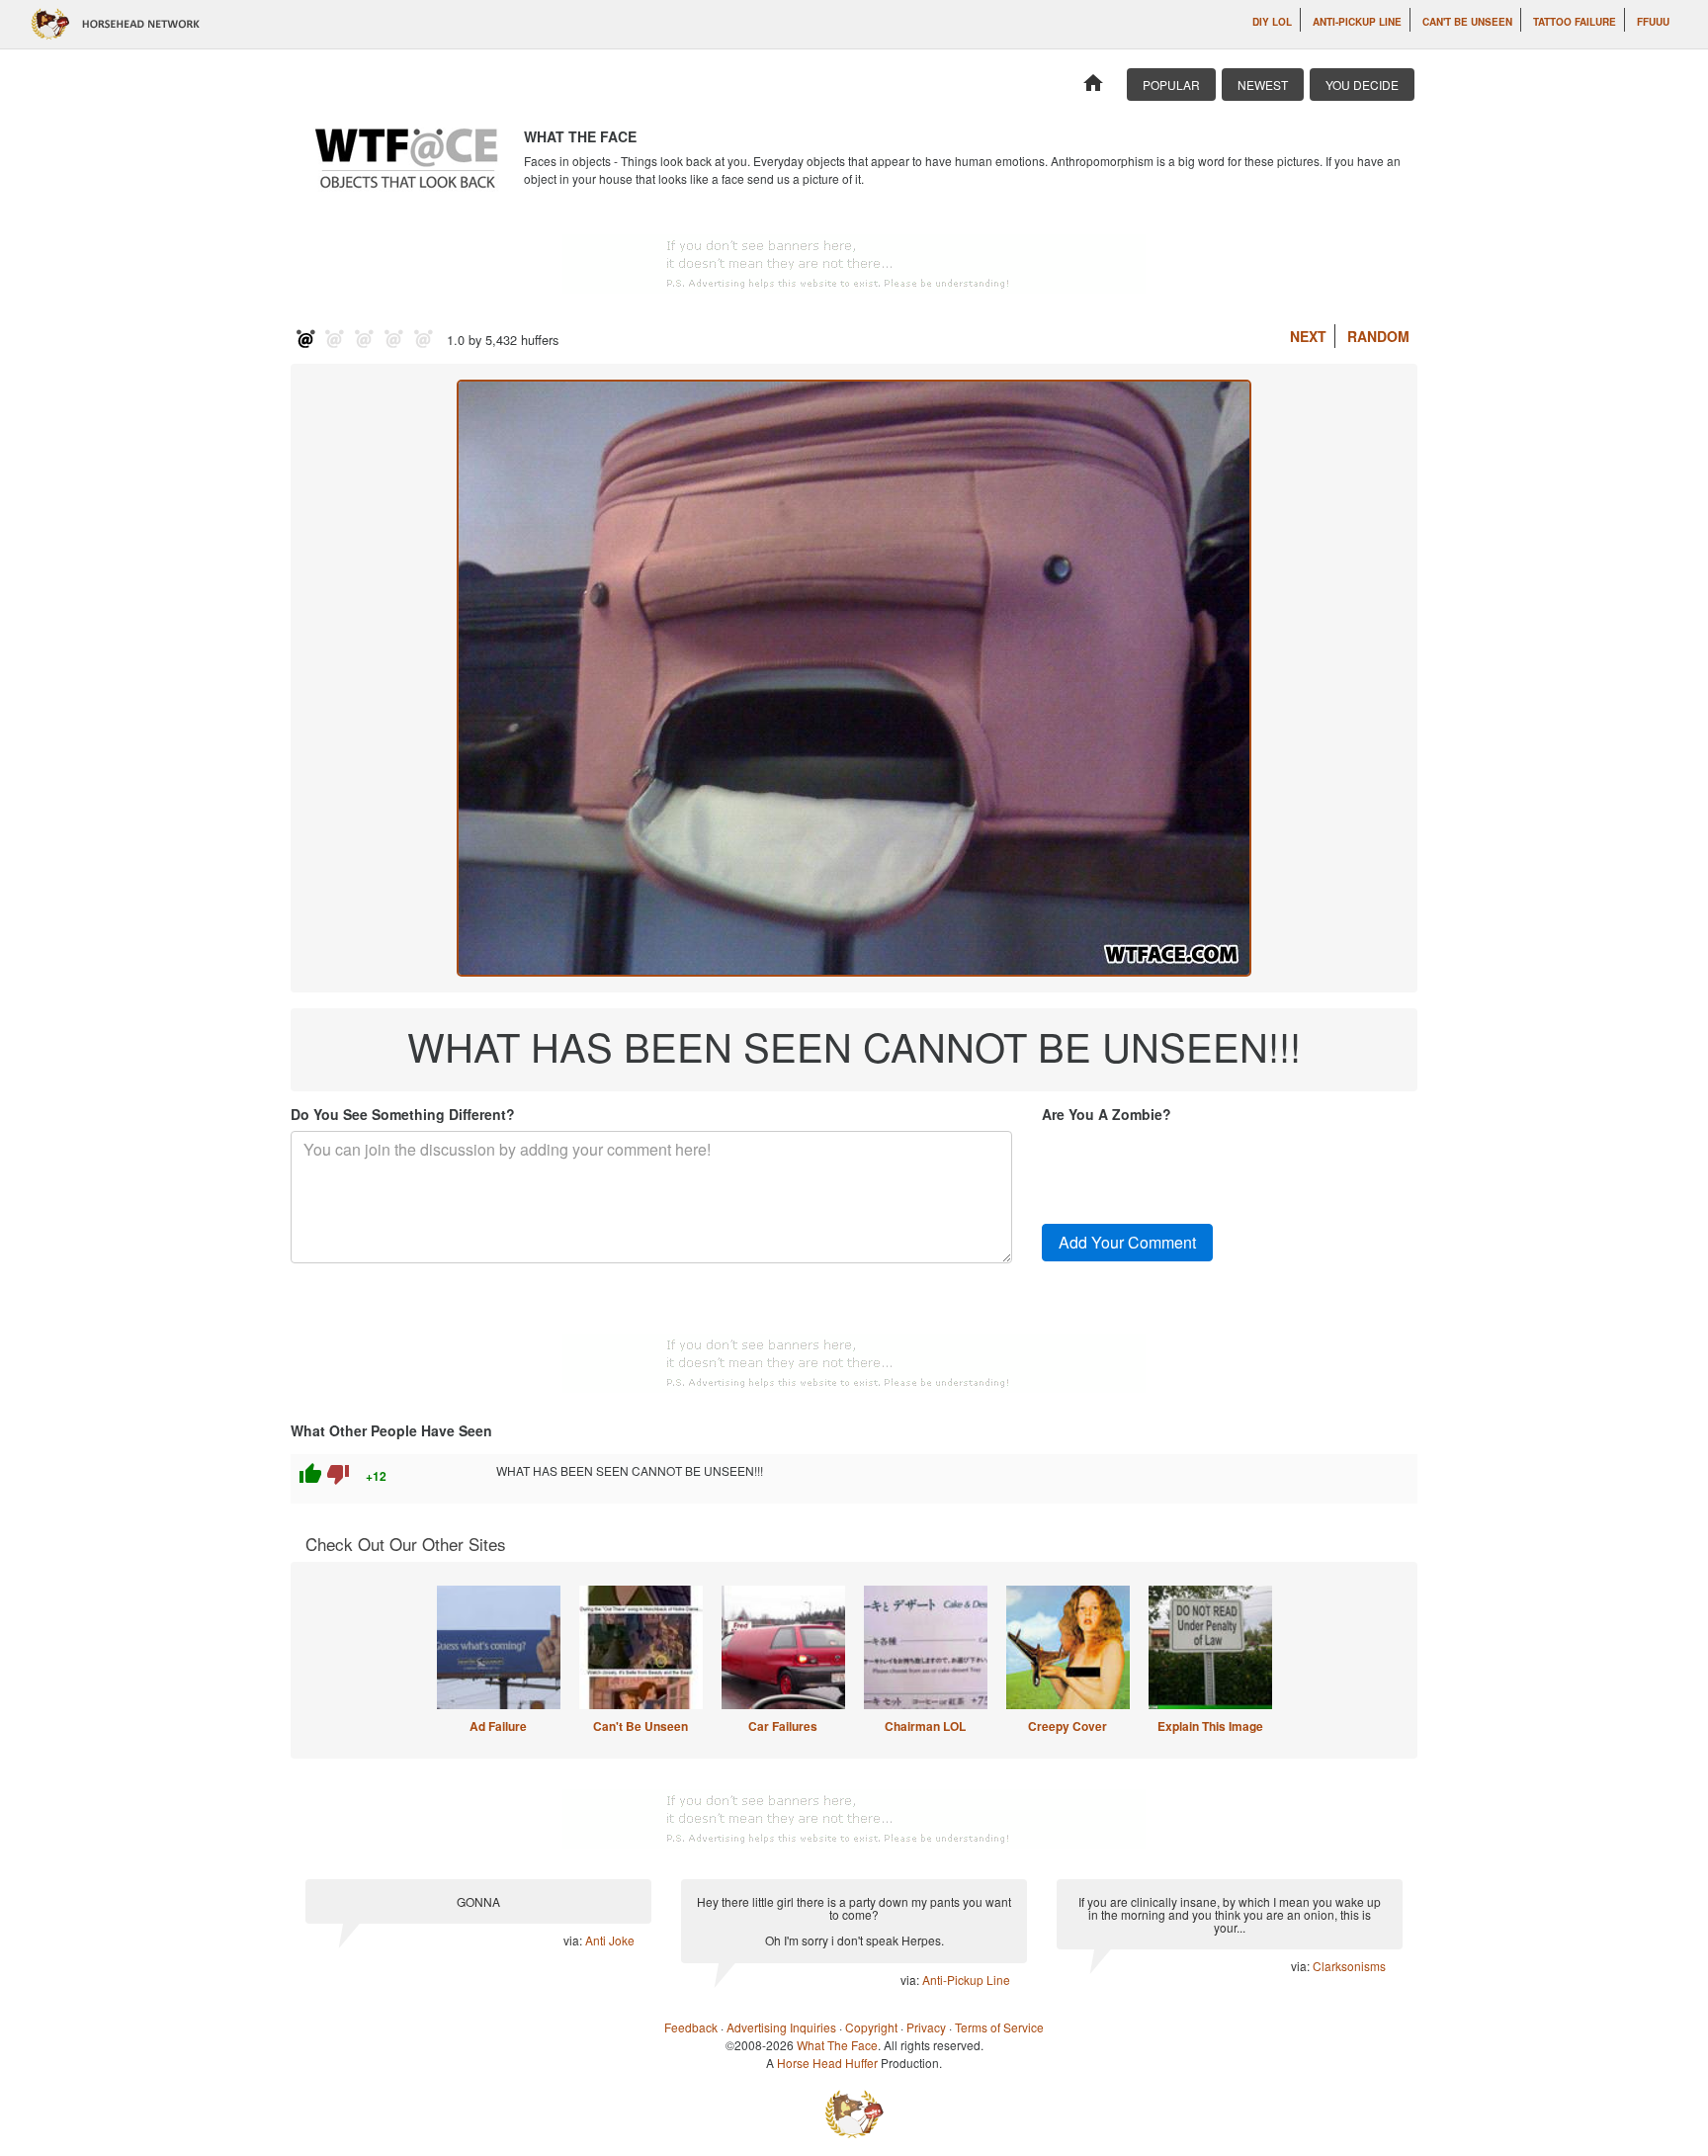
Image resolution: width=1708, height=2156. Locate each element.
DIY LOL (1272, 22)
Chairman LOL (925, 1726)
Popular (1171, 85)
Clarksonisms (1349, 1966)
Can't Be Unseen (1467, 22)
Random (1378, 336)
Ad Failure (498, 1726)
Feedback (691, 2027)
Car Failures (783, 1726)
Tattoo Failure (1575, 22)
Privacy (926, 2027)
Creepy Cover (1067, 1726)
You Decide (1362, 85)
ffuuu (1653, 22)
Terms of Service (999, 2027)
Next (1308, 336)
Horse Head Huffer (827, 2063)
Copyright (871, 2027)
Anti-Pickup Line (1357, 22)
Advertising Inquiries (781, 2027)
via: (574, 1940)
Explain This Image (1210, 1726)
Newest (1263, 85)
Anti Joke (610, 1940)
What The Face (837, 2045)
